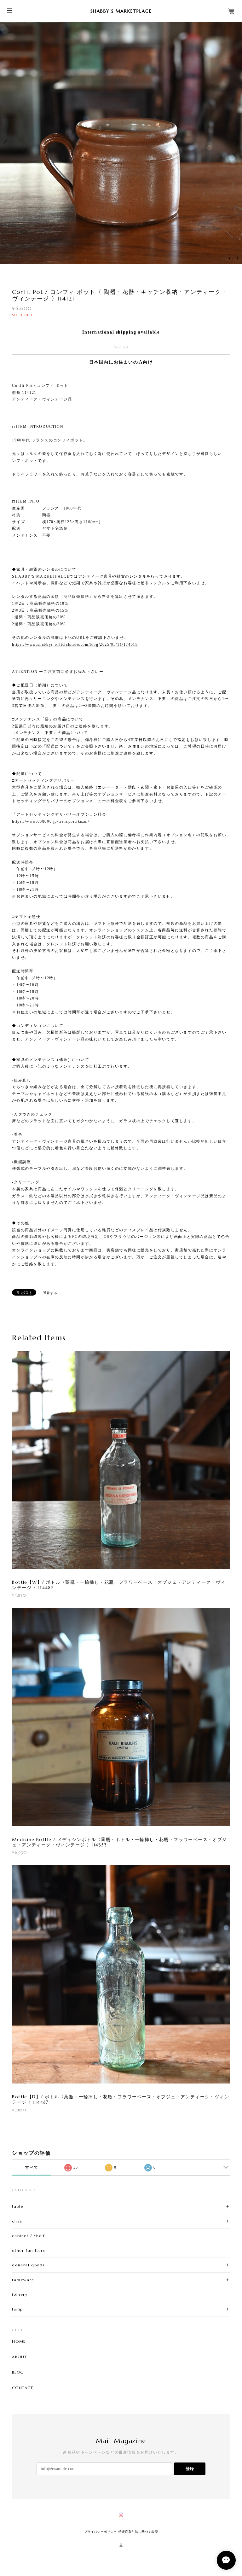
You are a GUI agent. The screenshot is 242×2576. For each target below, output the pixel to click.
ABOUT (20, 2357)
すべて (32, 2167)
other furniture (29, 2250)
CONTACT (23, 2388)
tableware (23, 2280)
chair (18, 2221)
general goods (28, 2265)
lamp (17, 2309)
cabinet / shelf (28, 2236)
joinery (20, 2294)
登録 (190, 2469)
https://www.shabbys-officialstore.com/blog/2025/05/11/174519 (75, 644)
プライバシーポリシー (101, 2532)
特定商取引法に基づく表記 (138, 2532)
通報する (50, 1293)
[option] (121, 143)
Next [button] (236, 143)
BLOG (18, 2372)
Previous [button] (6, 143)
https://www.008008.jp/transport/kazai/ (51, 821)
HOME (19, 2341)
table (18, 2206)
